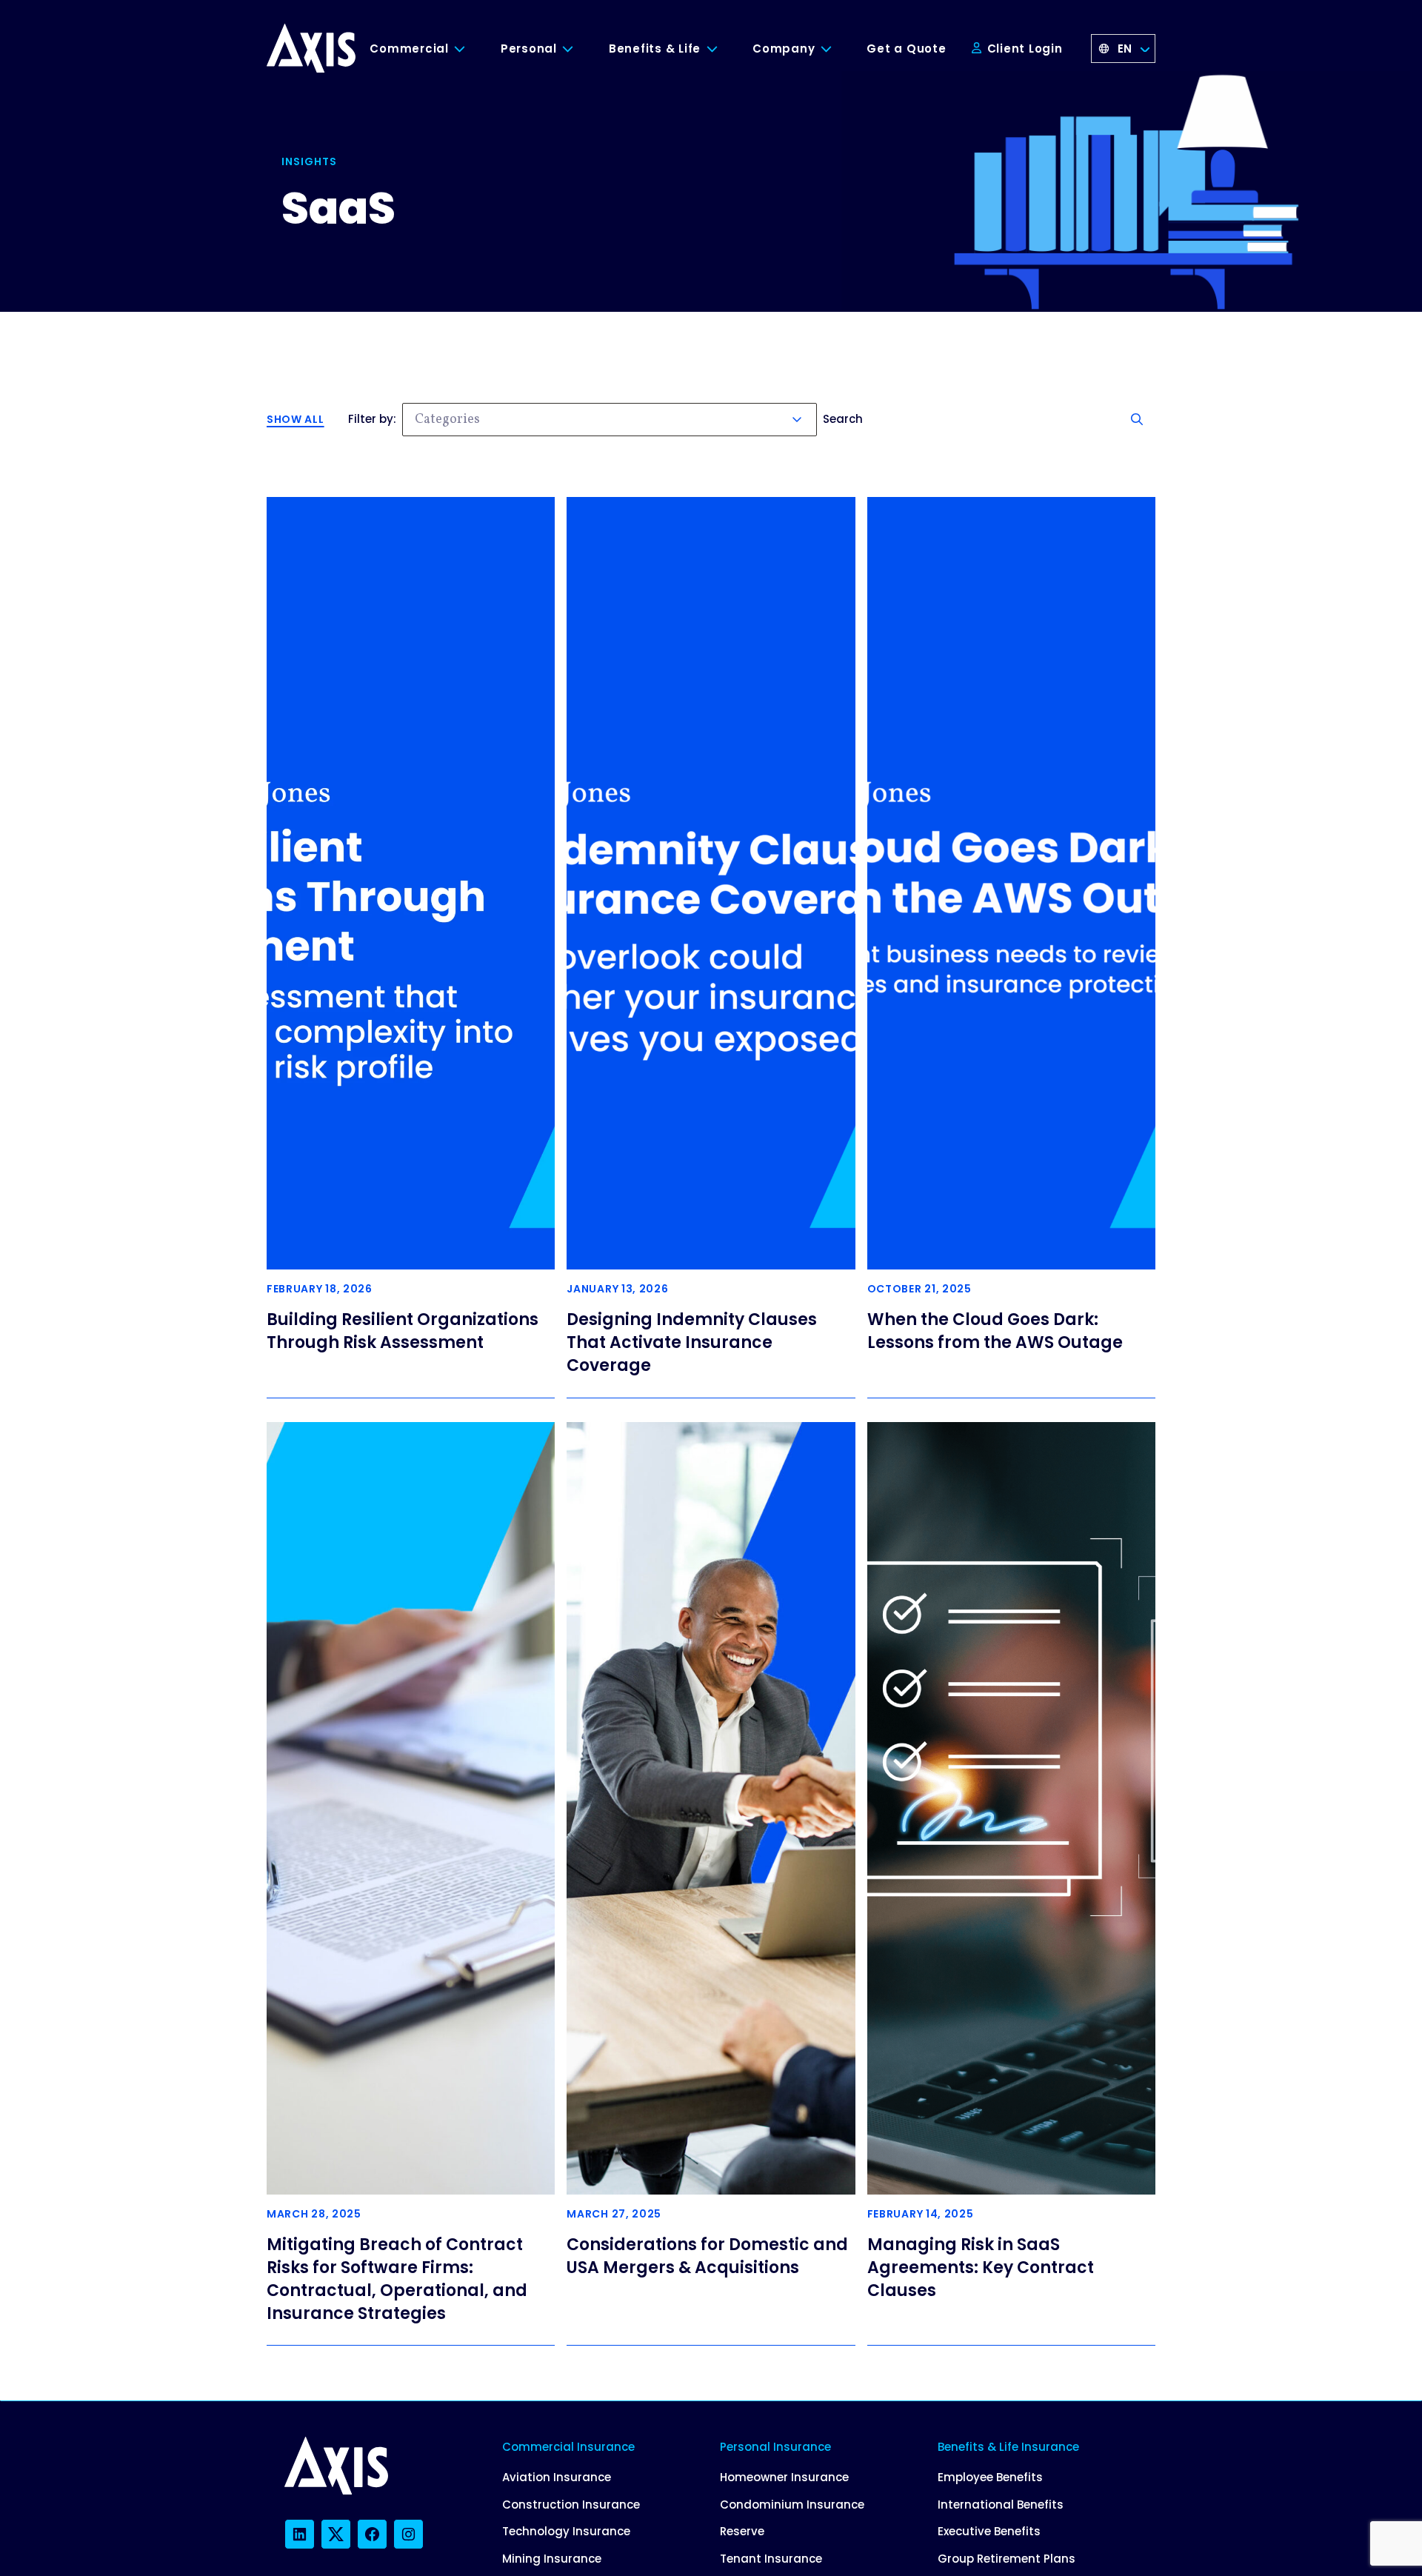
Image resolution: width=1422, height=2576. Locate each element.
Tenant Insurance (771, 2559)
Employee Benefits (990, 2477)
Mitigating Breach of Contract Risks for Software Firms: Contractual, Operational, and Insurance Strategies (397, 2279)
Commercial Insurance (568, 2447)
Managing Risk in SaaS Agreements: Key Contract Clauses (981, 2268)
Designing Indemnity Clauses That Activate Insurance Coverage (692, 1342)
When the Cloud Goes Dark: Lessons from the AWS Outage (995, 1331)
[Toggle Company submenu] (837, 49)
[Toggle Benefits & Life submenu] (723, 49)
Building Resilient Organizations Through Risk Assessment (403, 1331)
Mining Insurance (552, 2559)
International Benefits (1001, 2505)
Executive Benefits (989, 2531)
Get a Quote (906, 49)
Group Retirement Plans (1007, 2559)
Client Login (1023, 49)
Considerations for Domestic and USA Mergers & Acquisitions (707, 2256)
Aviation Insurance (557, 2477)
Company (784, 49)
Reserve (742, 2531)
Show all (296, 419)
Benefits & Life (655, 49)
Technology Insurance (566, 2531)
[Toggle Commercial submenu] (471, 49)
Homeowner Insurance (784, 2477)
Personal (529, 49)
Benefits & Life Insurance (1008, 2447)
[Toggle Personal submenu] (579, 49)
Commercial (409, 49)
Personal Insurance (775, 2447)
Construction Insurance (571, 2505)
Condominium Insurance (792, 2505)
